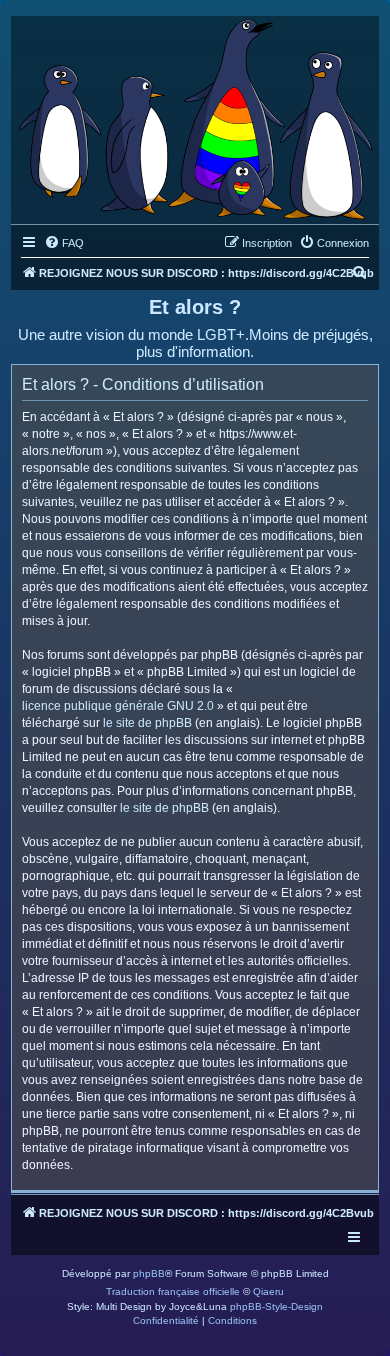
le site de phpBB (147, 723)
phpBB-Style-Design (276, 1306)
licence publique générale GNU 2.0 (118, 706)
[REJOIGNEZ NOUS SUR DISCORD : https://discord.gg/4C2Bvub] (195, 115)
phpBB (149, 1273)
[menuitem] (64, 243)
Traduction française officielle (173, 1291)
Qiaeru (268, 1291)
